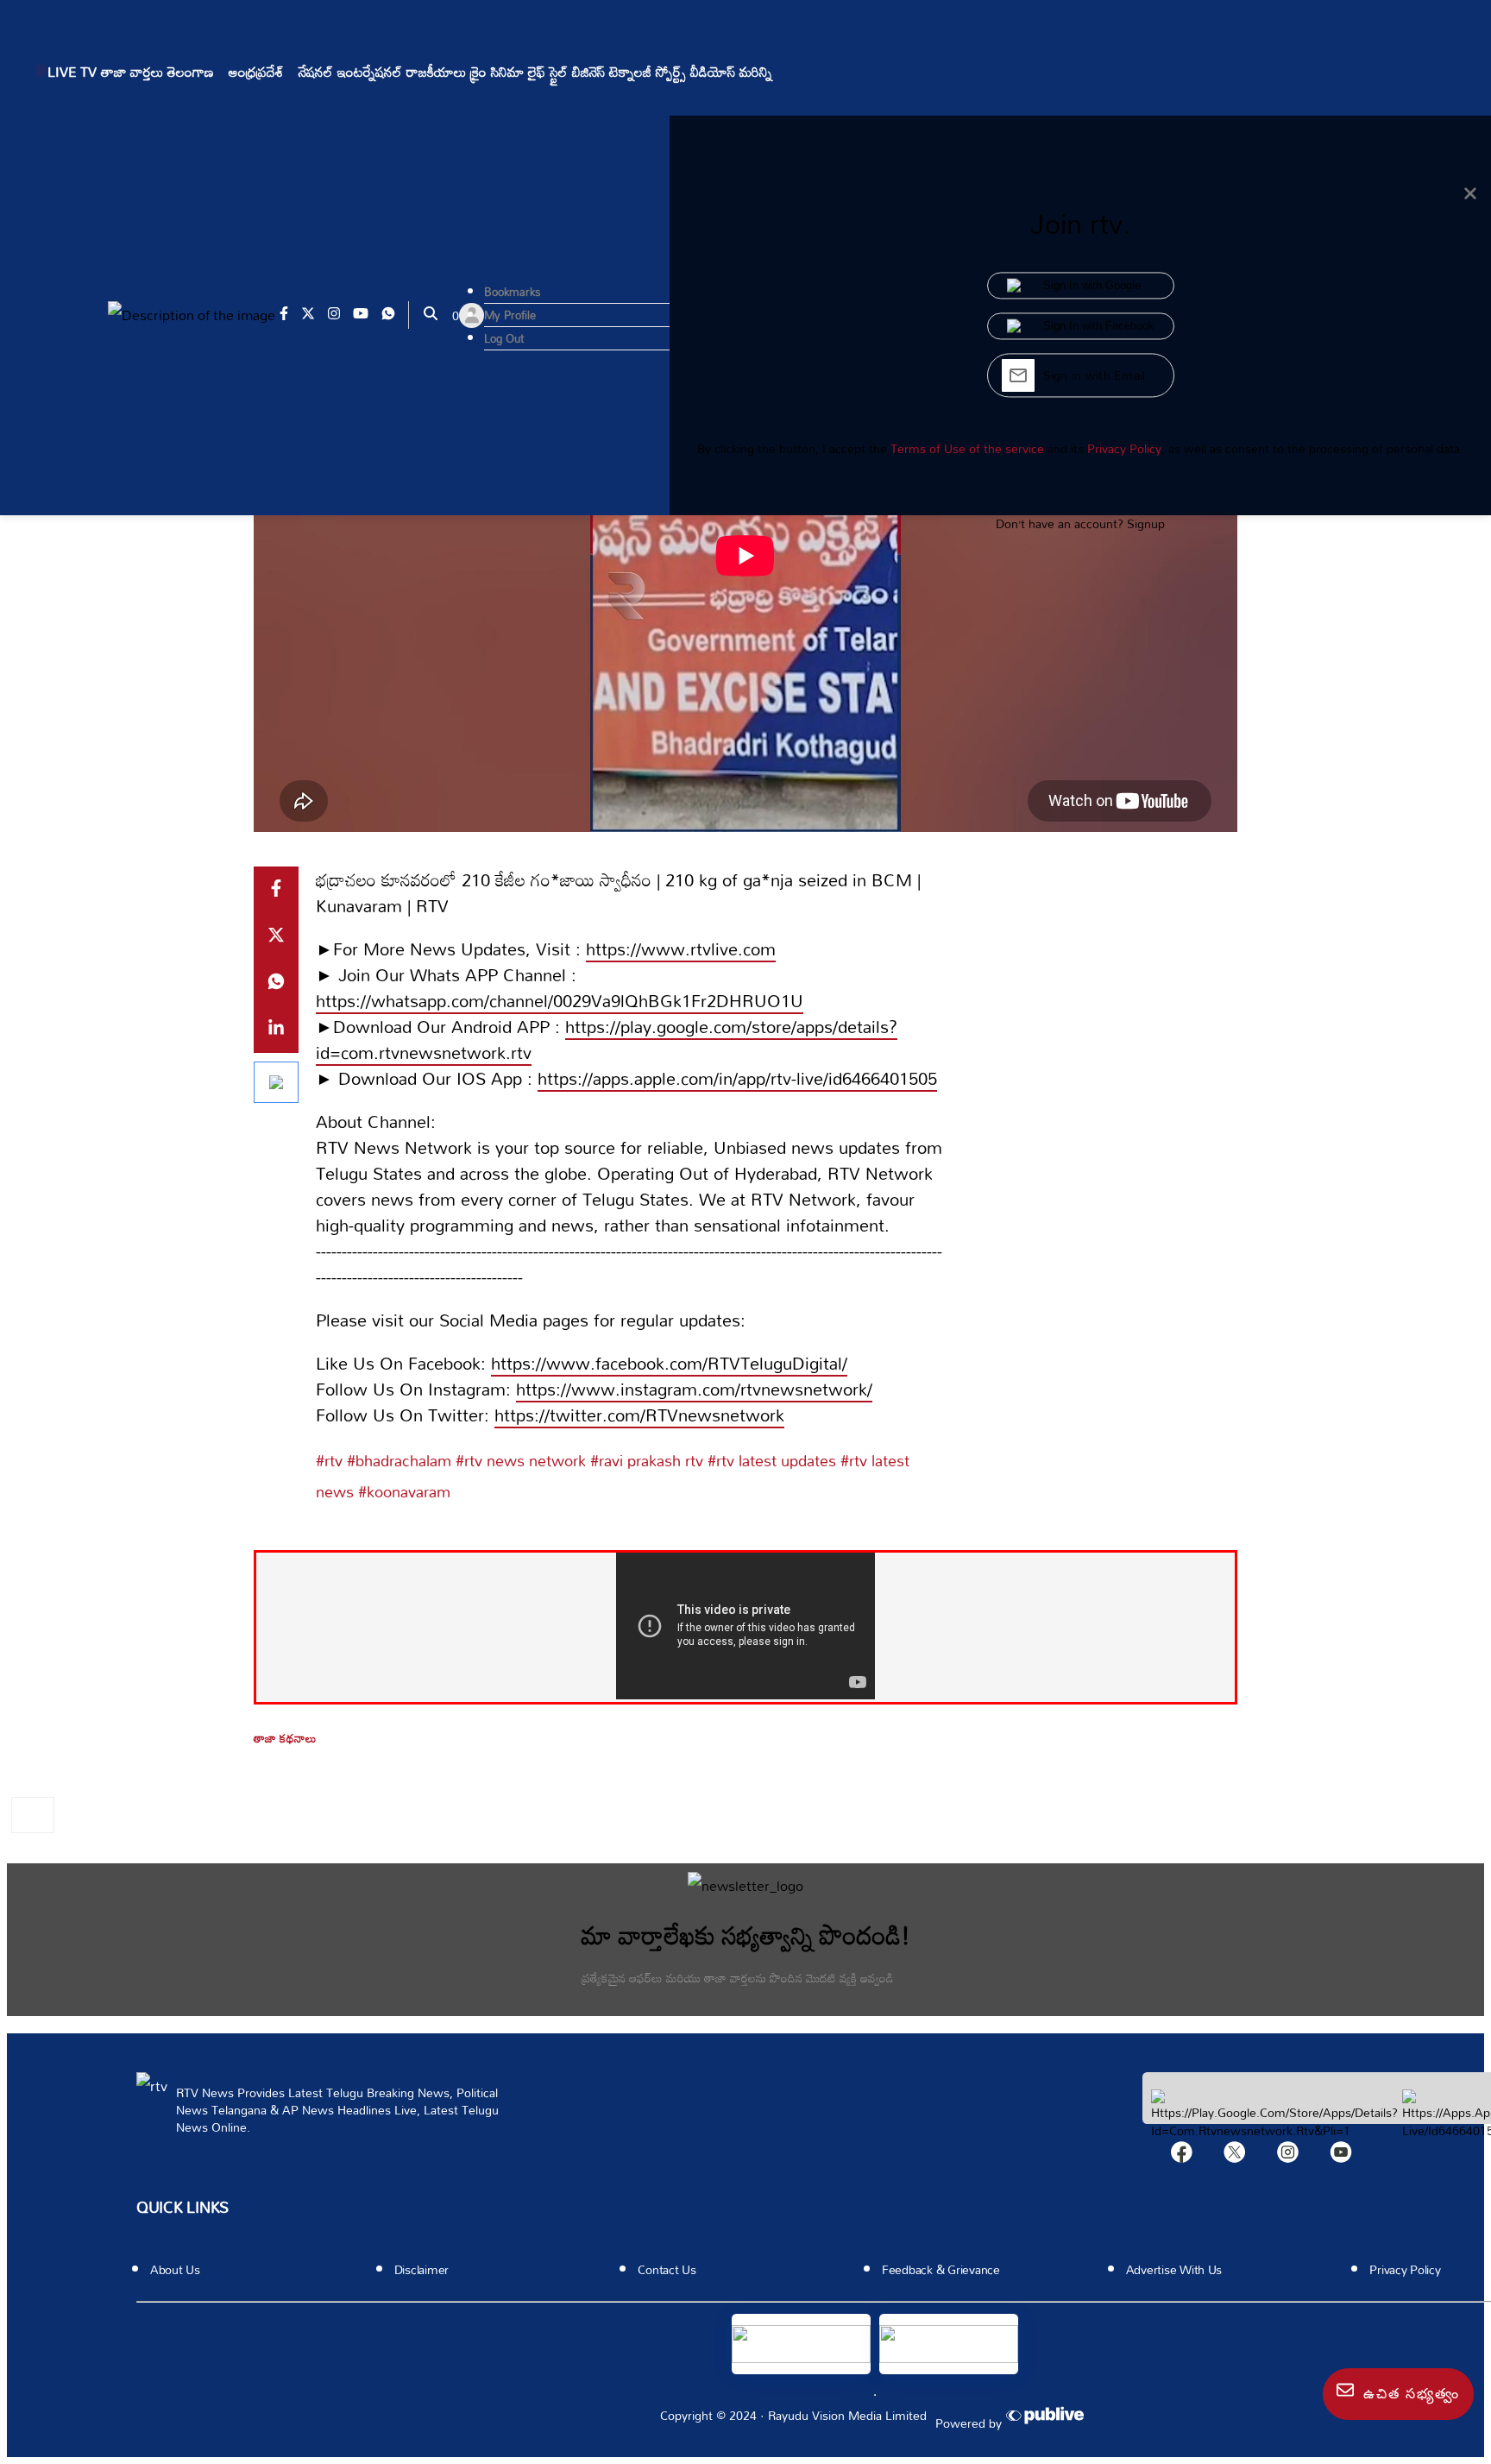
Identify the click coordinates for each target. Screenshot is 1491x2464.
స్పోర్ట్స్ (671, 72)
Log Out (504, 338)
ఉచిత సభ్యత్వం (1409, 2394)
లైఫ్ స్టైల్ (548, 72)
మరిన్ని (756, 72)
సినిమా (507, 72)
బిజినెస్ (588, 72)
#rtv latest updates (770, 1460)
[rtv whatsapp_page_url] (395, 315)
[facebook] (1182, 2156)
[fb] (276, 890)
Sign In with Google (1092, 286)
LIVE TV (72, 72)
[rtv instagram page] (340, 315)
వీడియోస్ (713, 72)
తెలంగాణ (191, 72)
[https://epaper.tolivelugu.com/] (801, 2344)
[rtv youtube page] (367, 315)
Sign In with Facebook (1099, 327)
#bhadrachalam (397, 1460)
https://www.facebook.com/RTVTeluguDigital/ (669, 1363)
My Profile (510, 315)
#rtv (329, 1460)
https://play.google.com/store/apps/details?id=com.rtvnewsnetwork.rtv (607, 1039)
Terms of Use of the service (967, 448)
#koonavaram (402, 1491)
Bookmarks (513, 292)
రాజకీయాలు (436, 72)
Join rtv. (1080, 224)
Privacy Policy (1124, 448)
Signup (1146, 523)
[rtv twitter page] (315, 315)
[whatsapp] (276, 983)
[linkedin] (276, 1030)
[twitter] (276, 936)
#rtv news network (519, 1460)
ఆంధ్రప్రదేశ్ (256, 72)
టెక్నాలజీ (630, 72)
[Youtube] (1341, 2156)
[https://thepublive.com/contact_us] (1048, 2417)
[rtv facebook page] (290, 315)
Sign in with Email (1095, 376)
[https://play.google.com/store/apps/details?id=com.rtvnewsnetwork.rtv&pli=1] (1274, 2130)
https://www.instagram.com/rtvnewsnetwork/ (694, 1389)
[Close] (1470, 194)
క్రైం (478, 72)
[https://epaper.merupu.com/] (949, 2344)
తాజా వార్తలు (132, 72)
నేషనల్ (316, 72)
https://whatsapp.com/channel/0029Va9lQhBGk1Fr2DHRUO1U (560, 1000)
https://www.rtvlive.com (681, 948)
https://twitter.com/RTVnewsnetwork (639, 1415)
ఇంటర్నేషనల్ (370, 72)
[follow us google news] (276, 1082)
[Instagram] (1288, 2156)
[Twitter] (1235, 2156)
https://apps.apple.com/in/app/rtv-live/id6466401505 (737, 1078)
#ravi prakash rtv (645, 1460)
